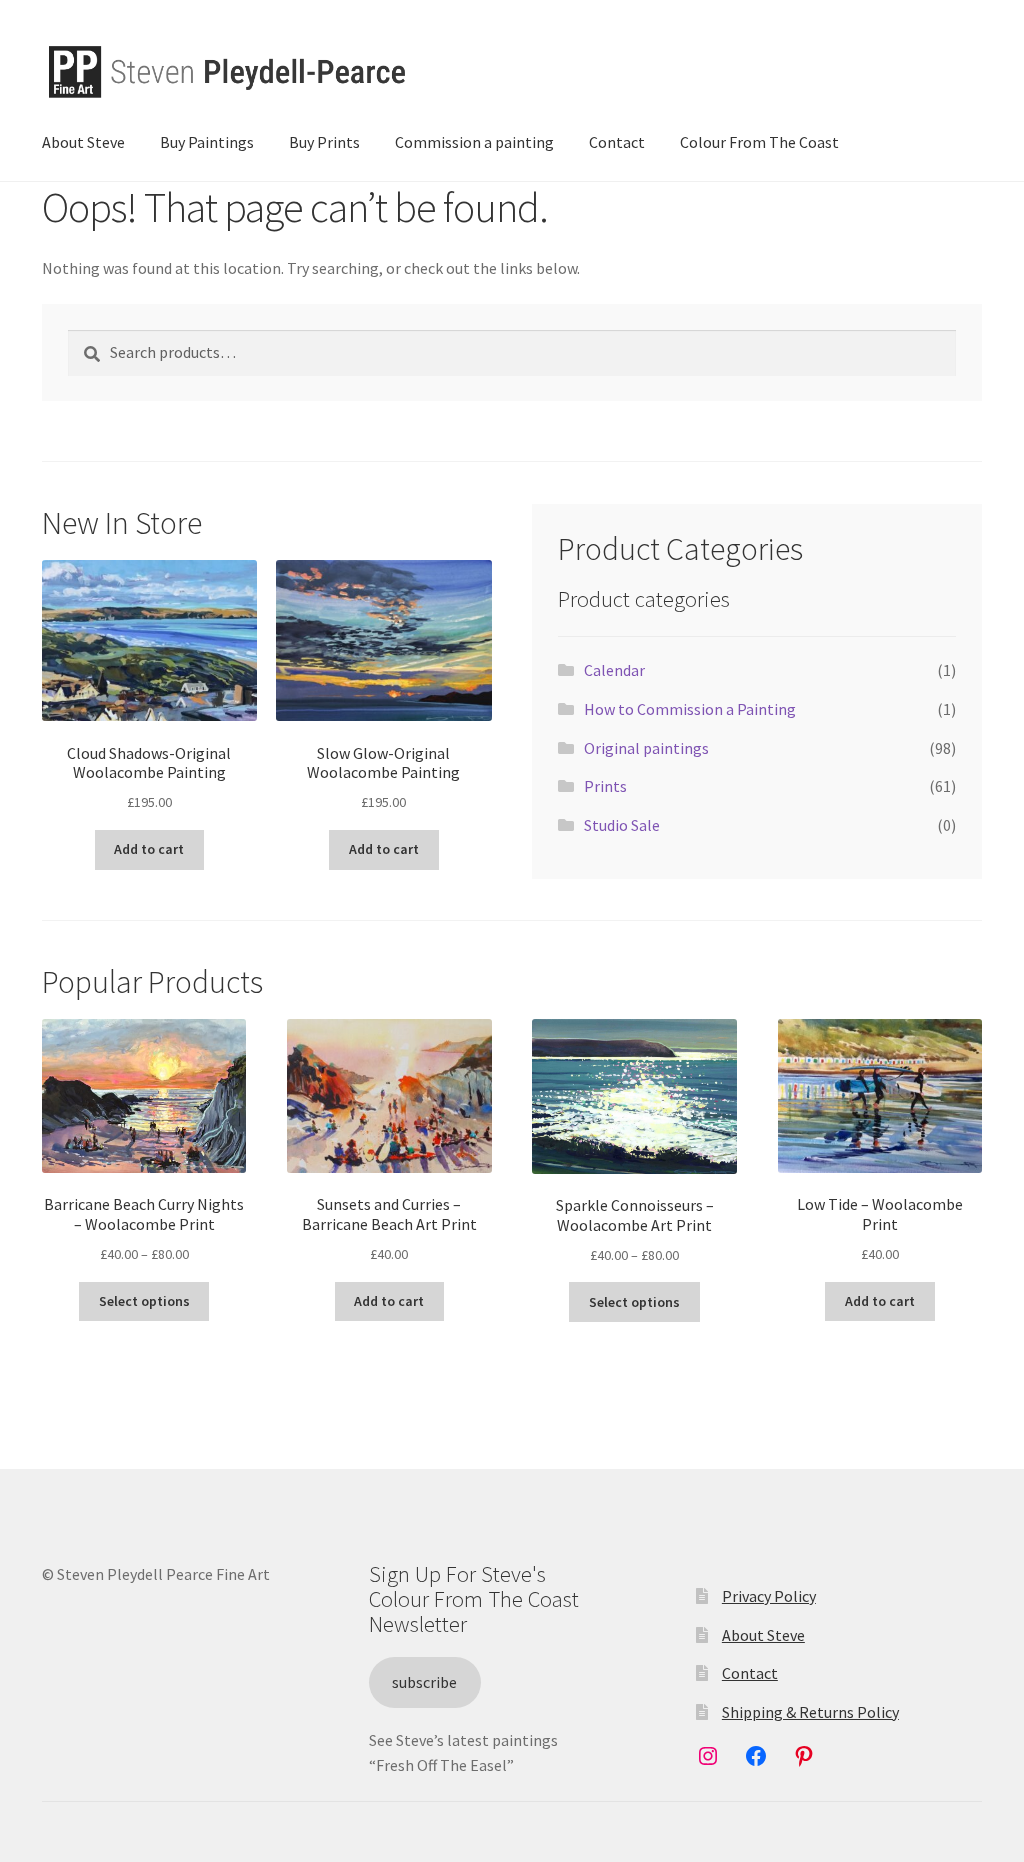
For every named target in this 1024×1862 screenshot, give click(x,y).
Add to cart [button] (149, 849)
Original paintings (646, 748)
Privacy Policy (769, 1596)
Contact (617, 142)
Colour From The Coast (759, 142)
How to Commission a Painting (690, 709)
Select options (144, 1301)
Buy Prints (324, 142)
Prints (605, 786)
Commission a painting (474, 142)
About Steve (83, 142)
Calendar (614, 670)
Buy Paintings (207, 142)
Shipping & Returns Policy (810, 1712)
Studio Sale (622, 825)
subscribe (424, 1682)
